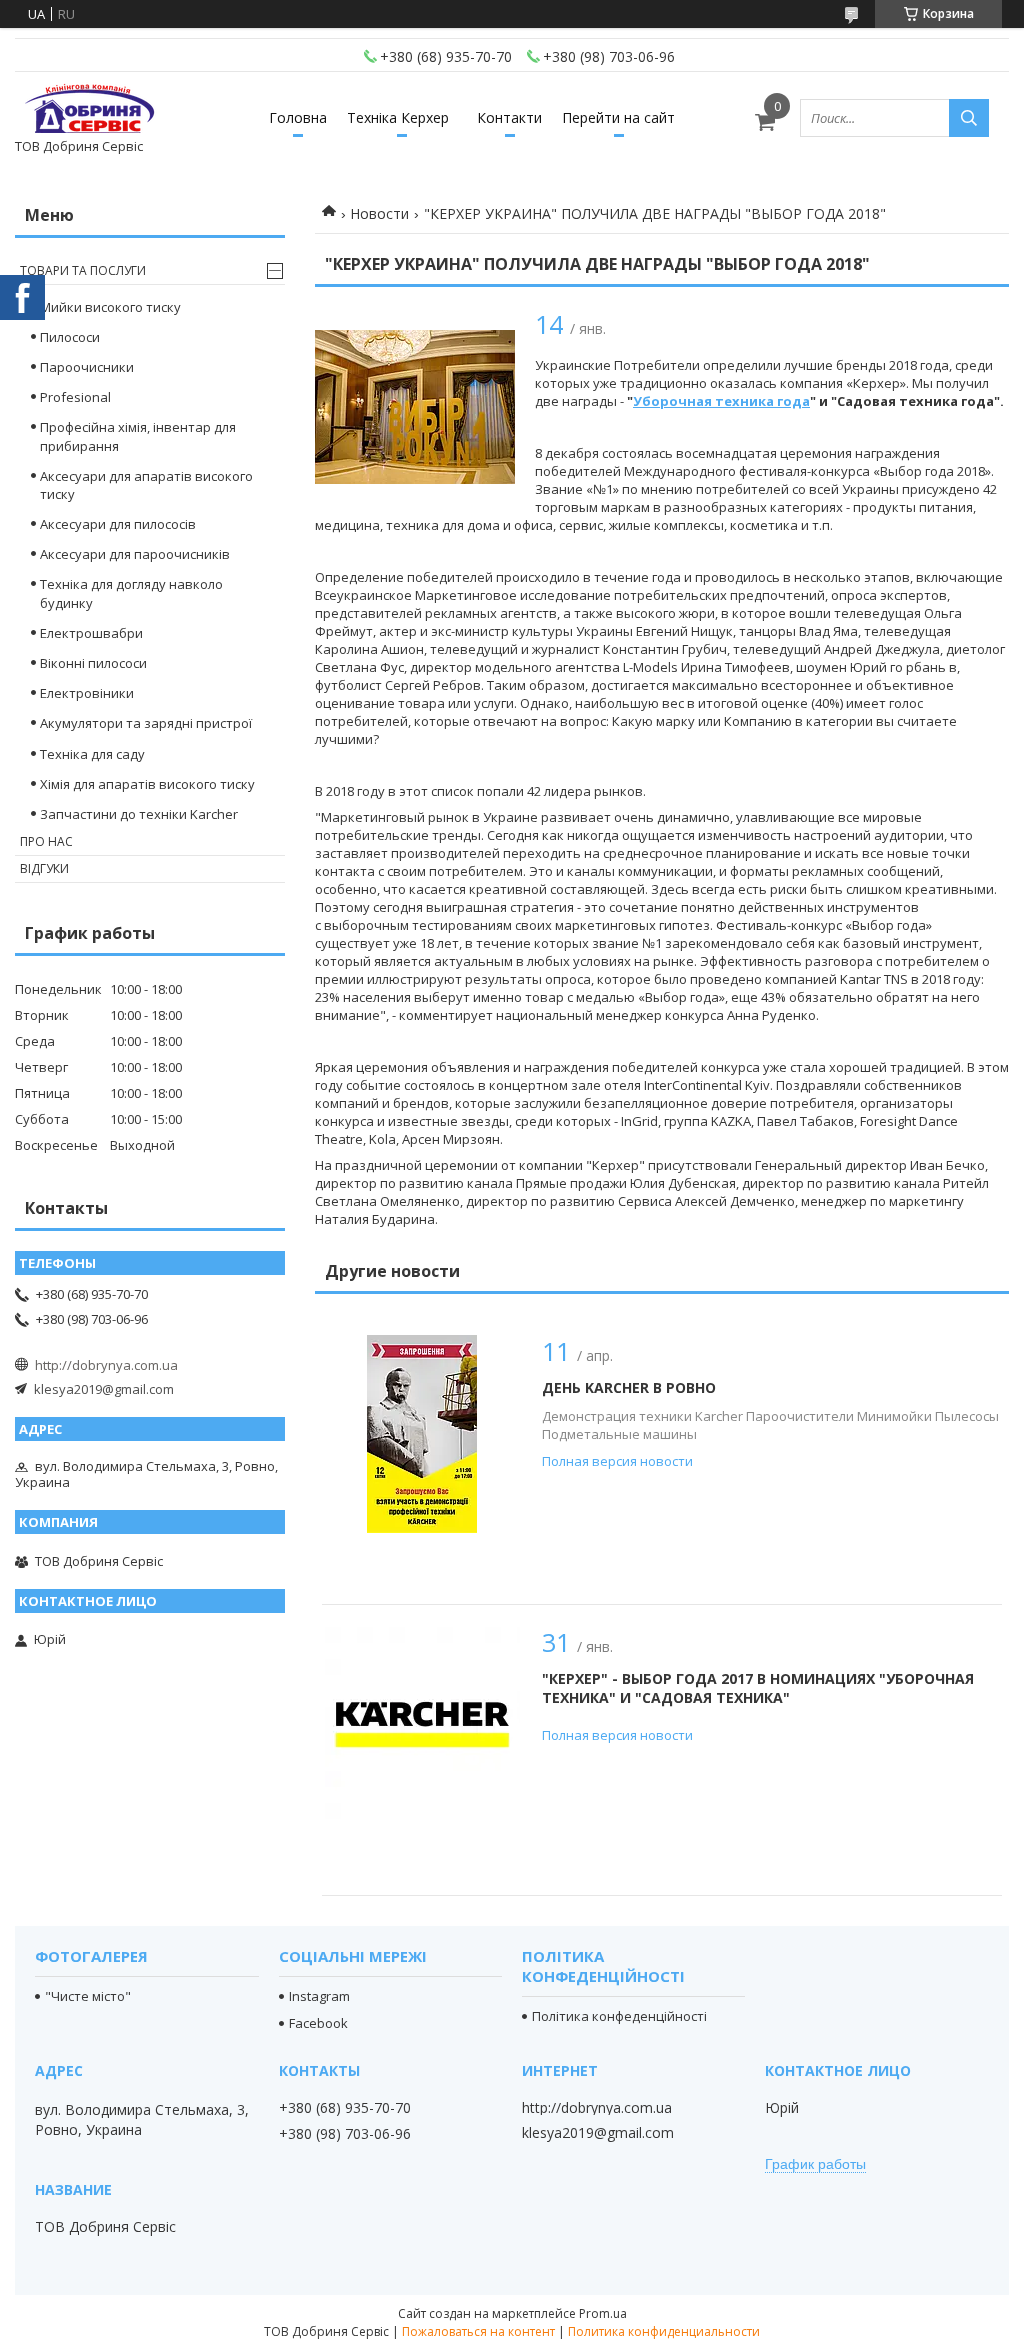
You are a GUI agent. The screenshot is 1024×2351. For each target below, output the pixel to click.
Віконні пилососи (93, 663)
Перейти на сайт (618, 117)
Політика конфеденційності (619, 2016)
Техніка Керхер (398, 117)
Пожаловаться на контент (478, 2331)
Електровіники (87, 693)
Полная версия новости (617, 1461)
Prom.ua (603, 2313)
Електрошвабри (91, 633)
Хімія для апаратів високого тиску (147, 784)
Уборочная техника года (721, 401)
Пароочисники (87, 367)
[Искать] (969, 118)
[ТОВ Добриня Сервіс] (90, 109)
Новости (379, 213)
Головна (298, 117)
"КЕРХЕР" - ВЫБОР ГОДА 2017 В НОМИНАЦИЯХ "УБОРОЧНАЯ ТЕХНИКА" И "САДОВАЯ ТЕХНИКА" (758, 1688)
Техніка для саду (92, 754)
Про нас (46, 841)
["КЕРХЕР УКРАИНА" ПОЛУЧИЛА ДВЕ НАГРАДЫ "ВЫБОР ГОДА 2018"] (415, 407)
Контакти (509, 117)
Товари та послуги (83, 270)
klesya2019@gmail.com (104, 1389)
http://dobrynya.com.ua (106, 1365)
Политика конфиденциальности (664, 2331)
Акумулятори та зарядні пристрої (146, 723)
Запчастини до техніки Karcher (139, 814)
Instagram (319, 1996)
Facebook (318, 2023)
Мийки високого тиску (110, 307)
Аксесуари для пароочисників (135, 554)
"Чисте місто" (88, 1996)
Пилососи (70, 337)
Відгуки (44, 868)
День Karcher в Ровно (629, 1387)
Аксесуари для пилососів (118, 524)
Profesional (75, 397)
